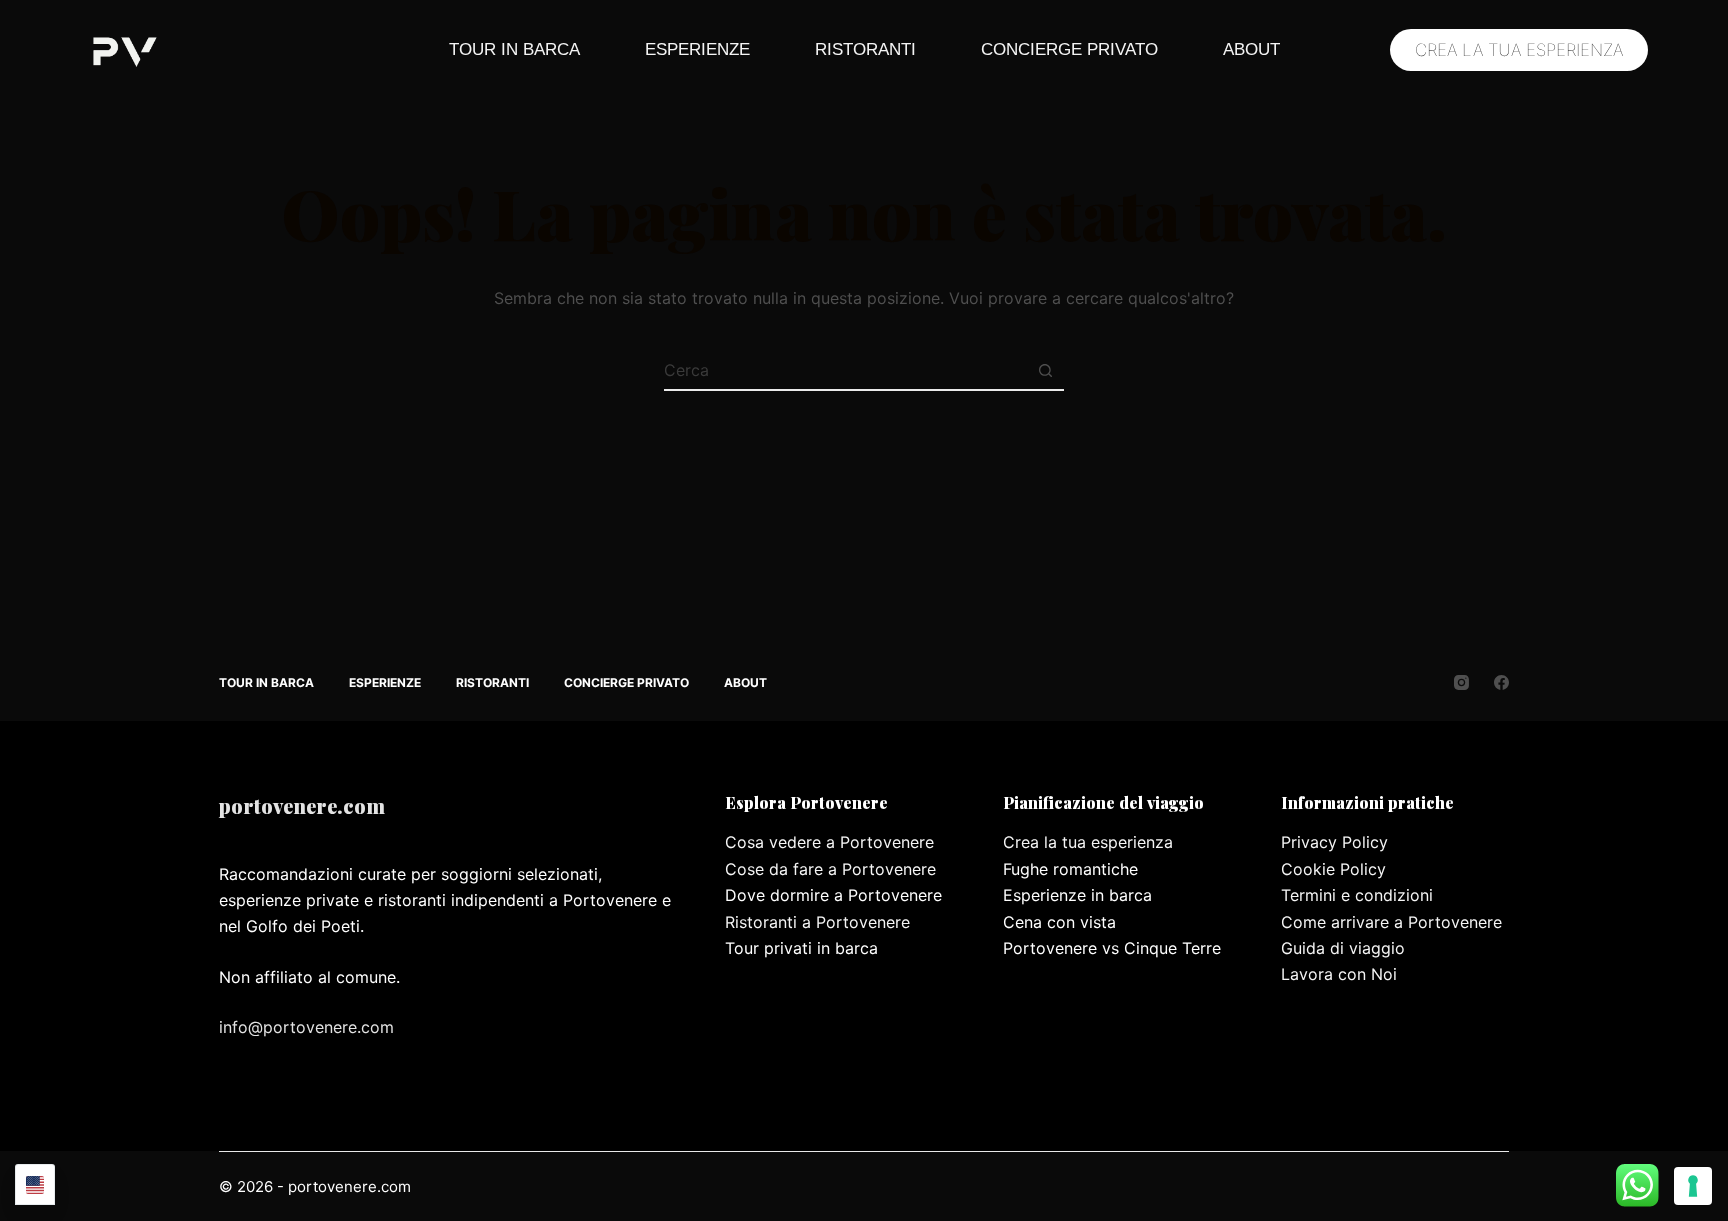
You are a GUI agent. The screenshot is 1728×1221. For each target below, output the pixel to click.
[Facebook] (1501, 682)
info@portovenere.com (306, 1027)
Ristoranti (865, 49)
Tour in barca (514, 49)
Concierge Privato (1069, 49)
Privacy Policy (1334, 842)
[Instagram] (1461, 682)
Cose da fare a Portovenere (830, 869)
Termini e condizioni (1357, 895)
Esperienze (697, 49)
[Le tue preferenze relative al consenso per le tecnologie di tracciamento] (1693, 1186)
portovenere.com (302, 805)
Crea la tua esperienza (1088, 842)
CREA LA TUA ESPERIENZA (1519, 50)
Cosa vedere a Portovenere (829, 842)
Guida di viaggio (1343, 948)
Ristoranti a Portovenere (817, 922)
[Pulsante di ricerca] (1045, 370)
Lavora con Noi (1339, 974)
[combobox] (845, 370)
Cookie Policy (1333, 869)
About (1251, 49)
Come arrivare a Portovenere (1391, 922)
